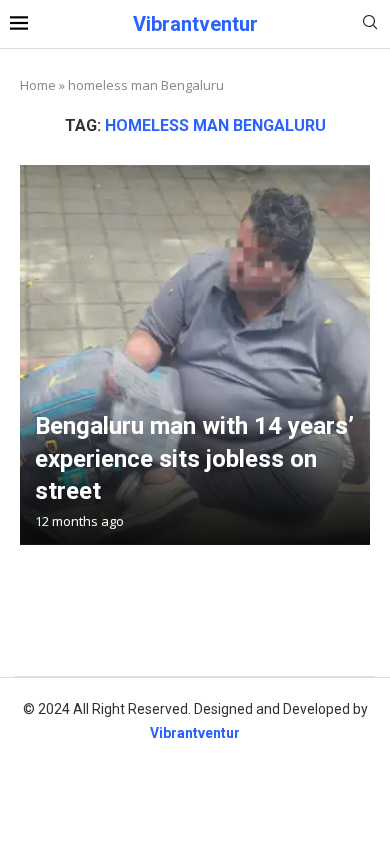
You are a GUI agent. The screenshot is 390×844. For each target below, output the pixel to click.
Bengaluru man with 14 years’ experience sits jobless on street (194, 458)
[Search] (370, 24)
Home (38, 85)
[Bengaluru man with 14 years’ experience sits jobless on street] (195, 355)
